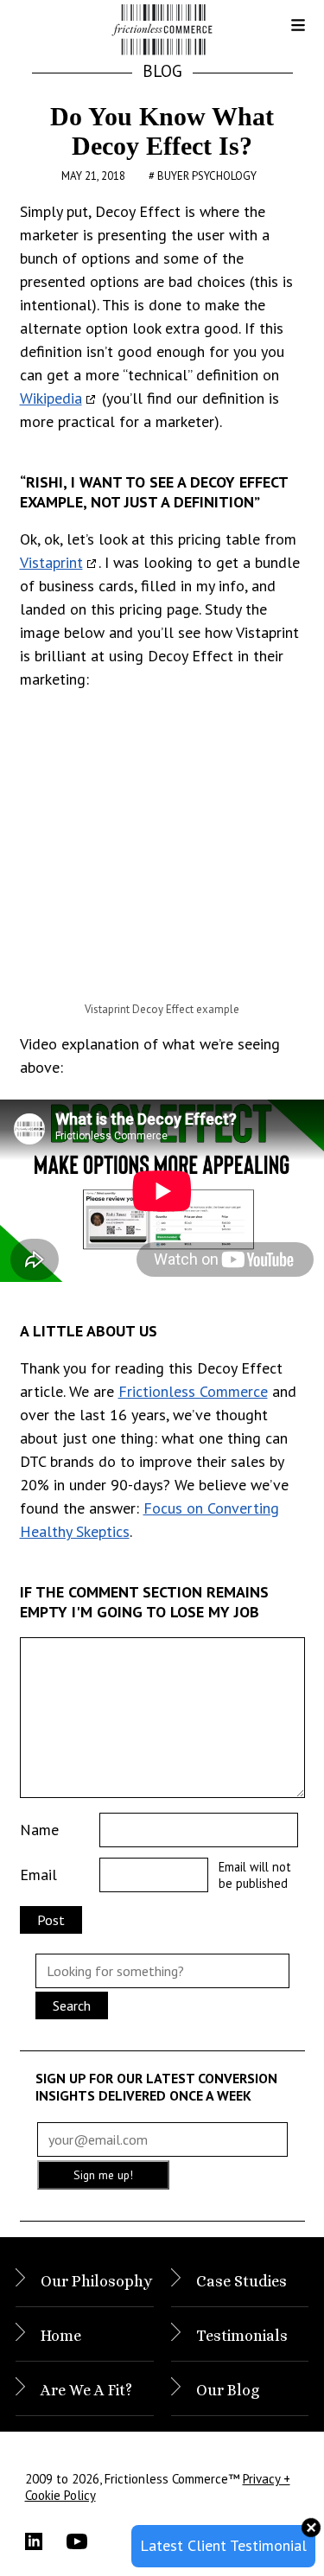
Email (38, 1875)
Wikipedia (51, 398)
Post (51, 1920)
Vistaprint (51, 562)
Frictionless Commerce (193, 1391)
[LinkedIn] (46, 2541)
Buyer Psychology (207, 176)
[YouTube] (87, 2541)
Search (72, 2005)
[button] (284, 31)
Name (39, 1830)
